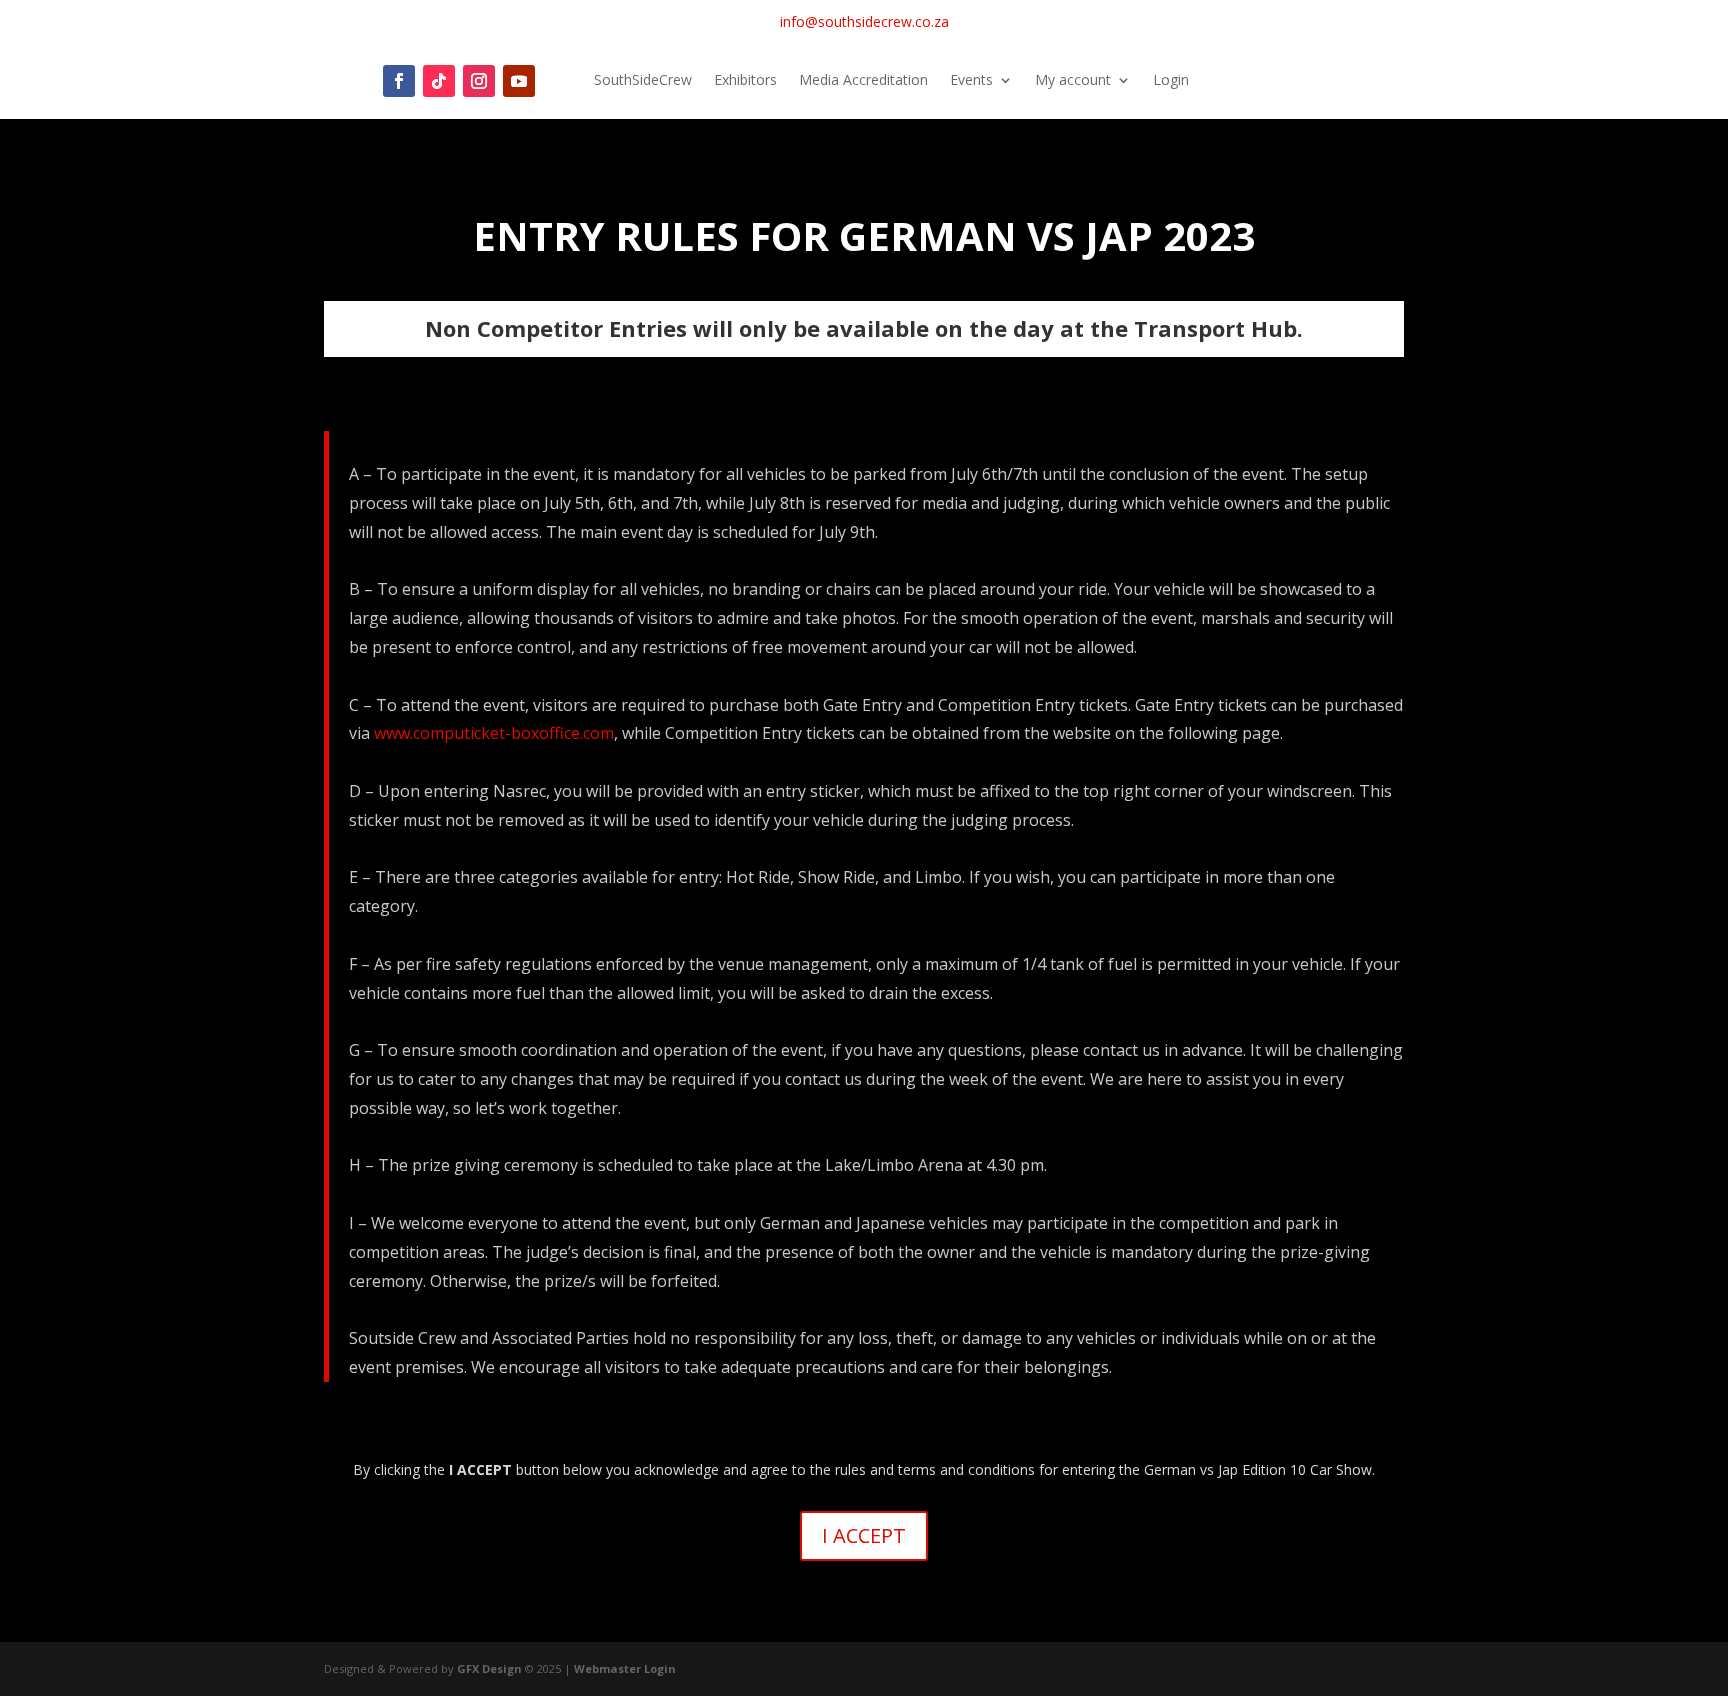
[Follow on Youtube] (519, 81)
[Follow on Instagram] (479, 81)
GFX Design (489, 1668)
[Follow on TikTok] (439, 81)
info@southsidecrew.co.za (864, 21)
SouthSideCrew (643, 81)
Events (971, 81)
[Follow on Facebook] (399, 81)
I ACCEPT (864, 1535)
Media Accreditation (863, 81)
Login (1171, 81)
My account (1073, 81)
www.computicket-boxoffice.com (494, 733)
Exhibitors (745, 81)
